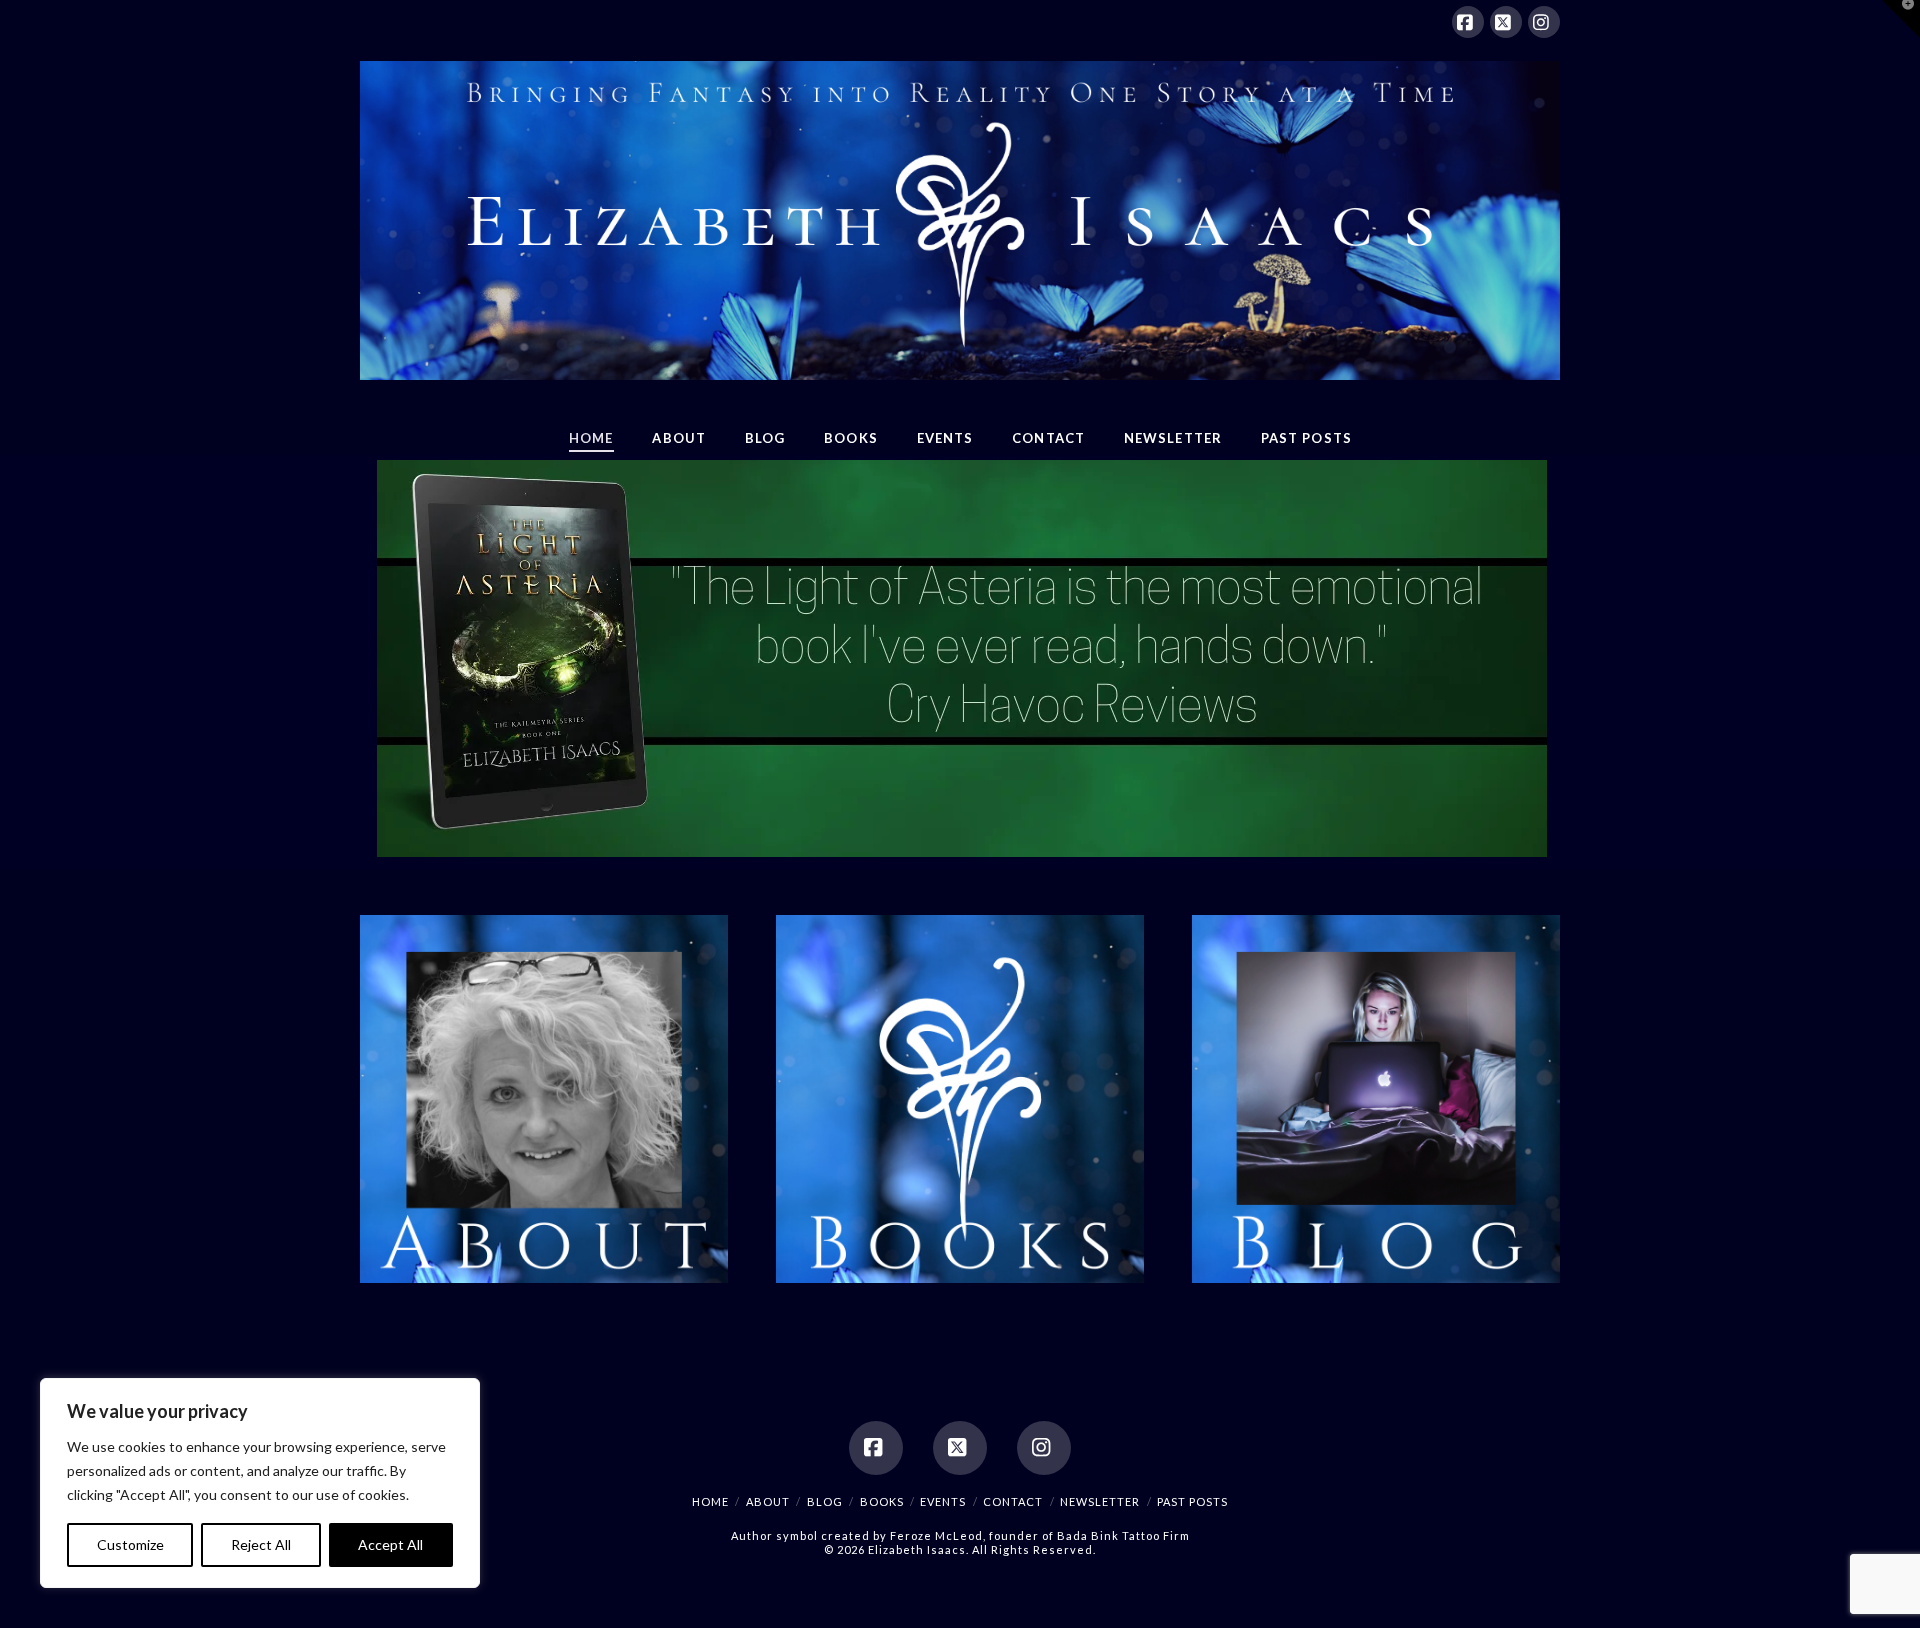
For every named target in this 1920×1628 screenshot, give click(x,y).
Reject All (261, 1544)
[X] (1506, 22)
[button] (1901, 19)
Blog (825, 1501)
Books (882, 1501)
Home (710, 1501)
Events (943, 1501)
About (768, 1501)
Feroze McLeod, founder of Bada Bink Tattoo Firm (1040, 1535)
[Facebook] (1468, 22)
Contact (1013, 1501)
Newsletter (1100, 1501)
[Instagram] (1544, 22)
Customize (130, 1544)
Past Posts (1192, 1501)
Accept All (390, 1544)
